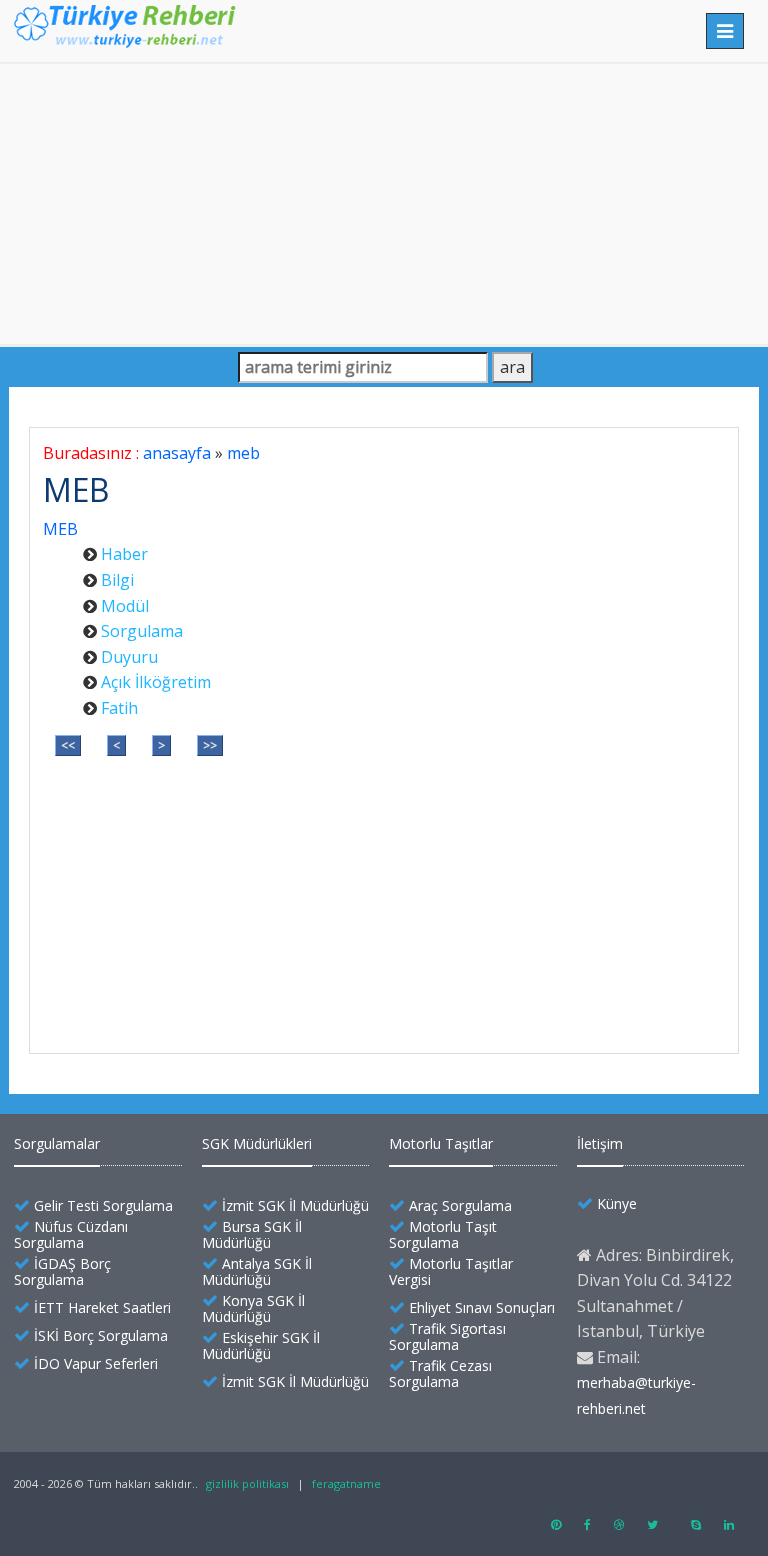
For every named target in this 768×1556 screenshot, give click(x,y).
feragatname (346, 1483)
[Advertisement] (384, 204)
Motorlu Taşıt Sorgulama (443, 1234)
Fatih (119, 708)
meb (243, 453)
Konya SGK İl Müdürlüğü (253, 1308)
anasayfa (177, 453)
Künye (617, 1203)
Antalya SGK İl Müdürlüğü (257, 1271)
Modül (125, 606)
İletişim (600, 1143)
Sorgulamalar (57, 1143)
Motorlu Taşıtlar (441, 1143)
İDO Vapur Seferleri (96, 1363)
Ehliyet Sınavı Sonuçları (482, 1307)
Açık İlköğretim (156, 682)
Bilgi (117, 580)
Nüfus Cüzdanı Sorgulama (71, 1234)
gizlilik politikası (247, 1483)
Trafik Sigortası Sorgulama (447, 1336)
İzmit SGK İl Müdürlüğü (295, 1205)
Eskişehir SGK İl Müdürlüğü (261, 1345)
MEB (60, 529)
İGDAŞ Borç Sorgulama (62, 1271)
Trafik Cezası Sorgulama (440, 1373)
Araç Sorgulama (460, 1205)
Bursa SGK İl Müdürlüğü (252, 1234)
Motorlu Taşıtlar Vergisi (451, 1271)
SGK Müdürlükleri (257, 1143)
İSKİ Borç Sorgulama (101, 1335)
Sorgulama (142, 631)
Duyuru (129, 657)
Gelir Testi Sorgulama (103, 1205)
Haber (124, 554)
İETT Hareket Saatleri (102, 1307)
